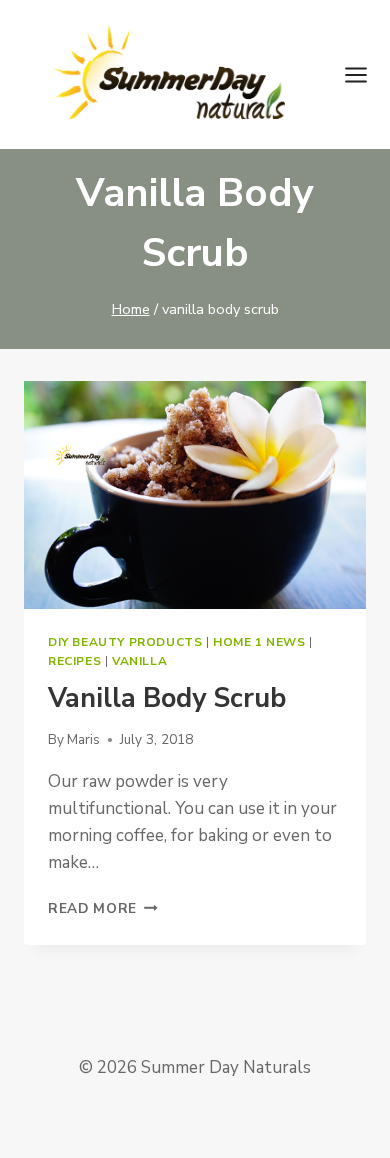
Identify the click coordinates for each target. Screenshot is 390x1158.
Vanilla (139, 661)
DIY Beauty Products (125, 642)
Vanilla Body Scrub (167, 698)
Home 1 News (259, 642)
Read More (103, 908)
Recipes (74, 661)
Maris (83, 739)
